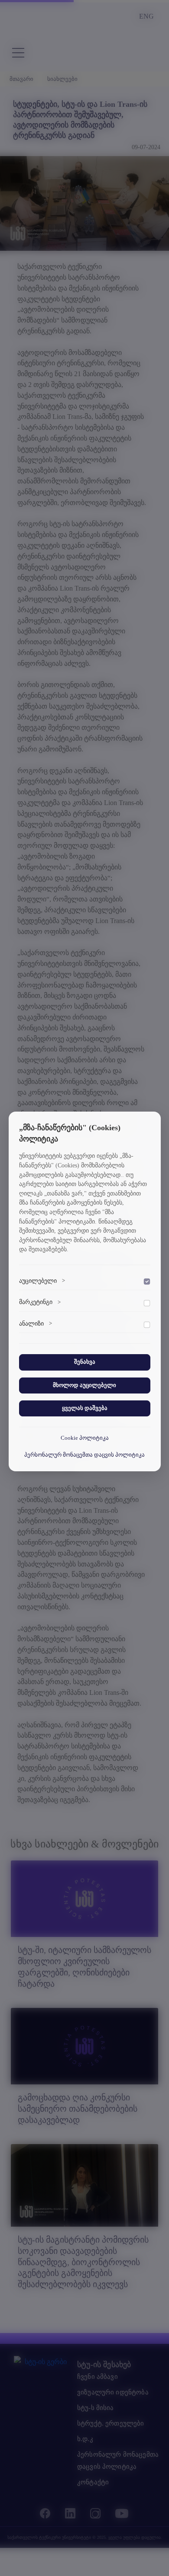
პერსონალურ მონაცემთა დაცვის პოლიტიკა (84, 1455)
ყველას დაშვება (85, 1408)
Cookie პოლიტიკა (85, 1438)
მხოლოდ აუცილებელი (84, 1385)
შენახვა (85, 1362)
